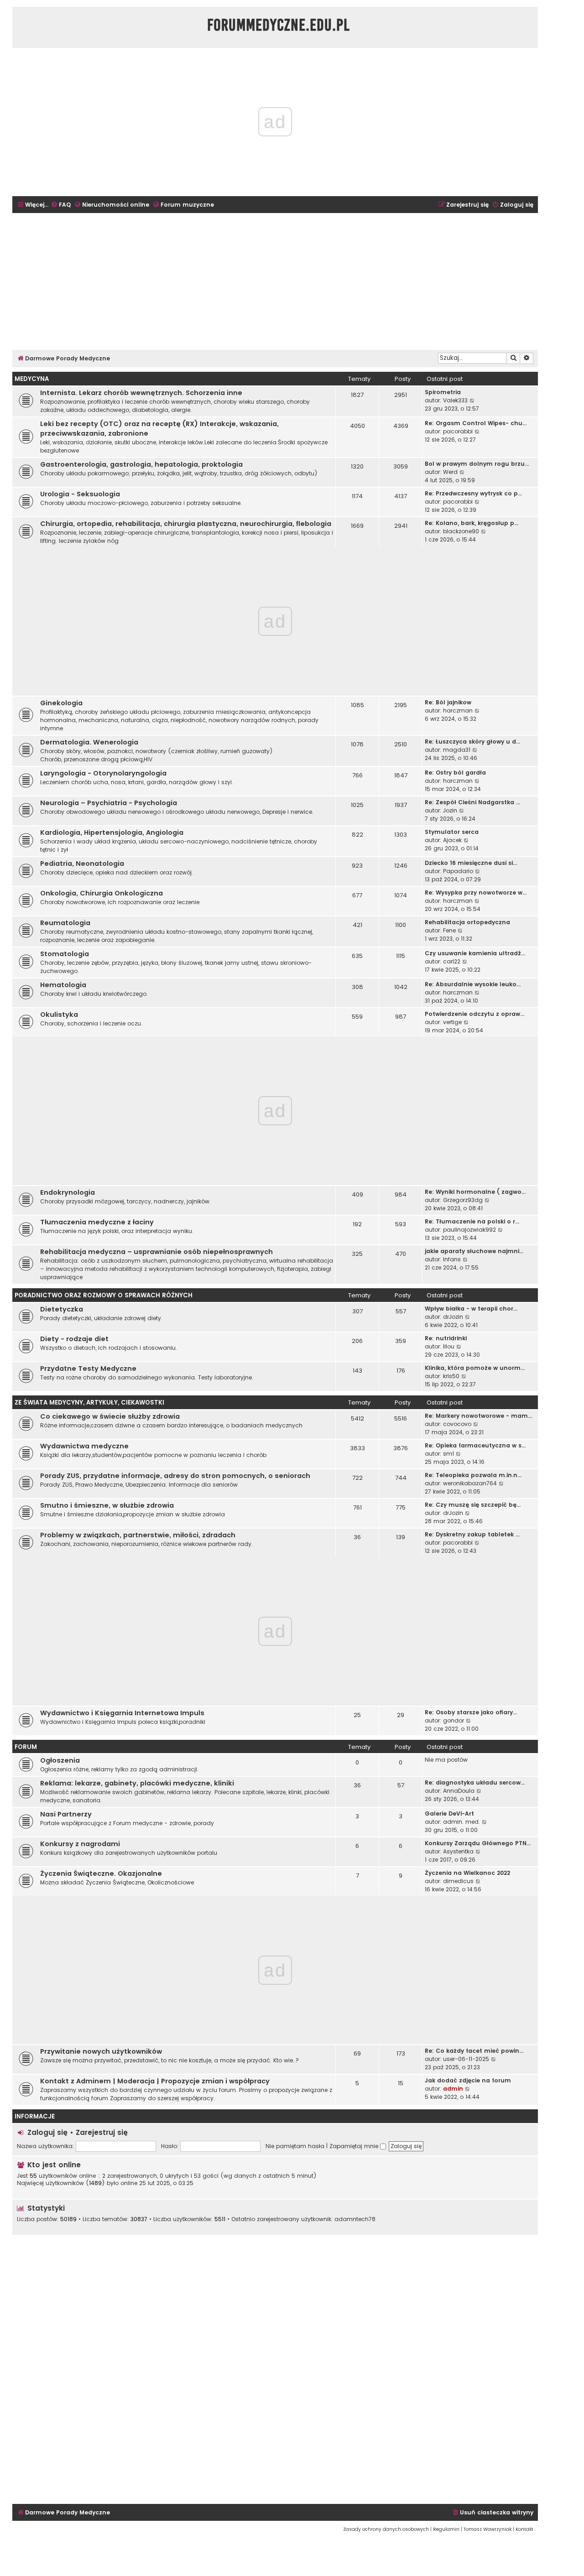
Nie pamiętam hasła (295, 2146)
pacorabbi (458, 431)
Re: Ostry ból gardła (455, 773)
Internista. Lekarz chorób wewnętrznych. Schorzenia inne (141, 393)
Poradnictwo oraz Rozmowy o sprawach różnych (104, 1295)
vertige (452, 1022)
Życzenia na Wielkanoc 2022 (467, 1873)
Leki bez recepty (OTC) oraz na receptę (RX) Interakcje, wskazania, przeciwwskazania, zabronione (159, 429)
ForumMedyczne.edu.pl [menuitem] (279, 25)
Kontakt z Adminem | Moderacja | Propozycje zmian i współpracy (155, 2081)
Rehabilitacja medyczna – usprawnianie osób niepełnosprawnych (156, 1252)
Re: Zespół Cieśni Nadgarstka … (472, 802)
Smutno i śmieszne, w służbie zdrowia (107, 1505)
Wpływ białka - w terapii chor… (471, 1309)
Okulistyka (59, 1015)
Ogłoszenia (60, 1760)
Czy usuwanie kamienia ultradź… (475, 953)
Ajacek (452, 840)
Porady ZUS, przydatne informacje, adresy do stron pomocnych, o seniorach (175, 1476)
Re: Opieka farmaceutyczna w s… (475, 1445)
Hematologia (63, 985)
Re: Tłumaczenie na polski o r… (472, 1221)
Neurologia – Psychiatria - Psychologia (109, 803)
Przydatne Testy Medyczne (88, 1369)
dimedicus (458, 1881)
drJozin (453, 1317)
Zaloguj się (47, 2132)
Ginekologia (61, 703)
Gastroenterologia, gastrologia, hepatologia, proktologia (141, 464)
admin (453, 2089)
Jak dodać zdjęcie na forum (468, 2080)
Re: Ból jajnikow (448, 702)
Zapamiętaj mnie (355, 2146)
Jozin (450, 810)
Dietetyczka (62, 1309)
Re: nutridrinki (446, 1338)
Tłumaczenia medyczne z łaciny (97, 1222)
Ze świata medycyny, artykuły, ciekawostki (89, 1402)
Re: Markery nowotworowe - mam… (478, 1416)
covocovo (457, 1424)
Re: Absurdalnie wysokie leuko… (473, 984)
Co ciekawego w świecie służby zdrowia (110, 1416)
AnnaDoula (459, 1791)
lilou (449, 1346)
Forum (26, 1747)
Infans (452, 1259)
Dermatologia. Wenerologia (89, 742)
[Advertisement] (275, 281)
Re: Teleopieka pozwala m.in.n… (473, 1475)
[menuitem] (61, 205)
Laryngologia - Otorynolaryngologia (103, 773)
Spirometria (443, 392)
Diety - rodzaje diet (74, 1339)
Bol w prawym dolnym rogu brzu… (477, 464)
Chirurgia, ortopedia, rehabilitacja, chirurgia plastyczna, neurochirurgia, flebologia (186, 524)
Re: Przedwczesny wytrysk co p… (473, 493)
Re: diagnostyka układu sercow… (475, 1782)
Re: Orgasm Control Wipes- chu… (476, 423)
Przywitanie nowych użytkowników (101, 2051)
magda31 (457, 750)
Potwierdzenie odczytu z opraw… (474, 1014)
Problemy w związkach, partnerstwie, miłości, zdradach (138, 1535)
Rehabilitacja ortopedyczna (467, 922)
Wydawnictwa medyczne (84, 1446)
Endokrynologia (68, 1192)
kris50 (451, 1376)
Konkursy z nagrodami (80, 1844)
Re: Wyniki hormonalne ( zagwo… (475, 1192)
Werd (450, 472)
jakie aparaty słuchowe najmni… (474, 1251)
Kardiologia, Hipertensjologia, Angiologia (112, 833)
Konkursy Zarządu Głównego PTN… (478, 1843)
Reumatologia (65, 923)
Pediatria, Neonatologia (82, 864)
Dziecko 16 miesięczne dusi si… (471, 863)
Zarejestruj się (102, 2132)
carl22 (452, 961)
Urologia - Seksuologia (80, 494)
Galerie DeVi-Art (449, 1814)
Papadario (458, 871)
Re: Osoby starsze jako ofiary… (471, 1712)
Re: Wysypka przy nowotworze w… (476, 892)
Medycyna (32, 379)
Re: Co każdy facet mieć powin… (474, 2051)
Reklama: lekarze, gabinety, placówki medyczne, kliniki (137, 1783)
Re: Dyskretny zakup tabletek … (472, 1534)
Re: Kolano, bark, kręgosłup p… (472, 523)
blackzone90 (461, 531)
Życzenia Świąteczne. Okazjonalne (101, 1873)
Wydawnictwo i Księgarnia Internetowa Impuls (122, 1713)
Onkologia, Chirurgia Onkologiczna (102, 893)
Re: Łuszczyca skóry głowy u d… (472, 742)
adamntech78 (355, 2219)
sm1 (448, 1454)
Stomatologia (65, 954)
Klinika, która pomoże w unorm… (475, 1368)
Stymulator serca (452, 832)
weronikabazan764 (470, 1483)
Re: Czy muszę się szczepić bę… (473, 1505)
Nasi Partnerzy (66, 1814)
